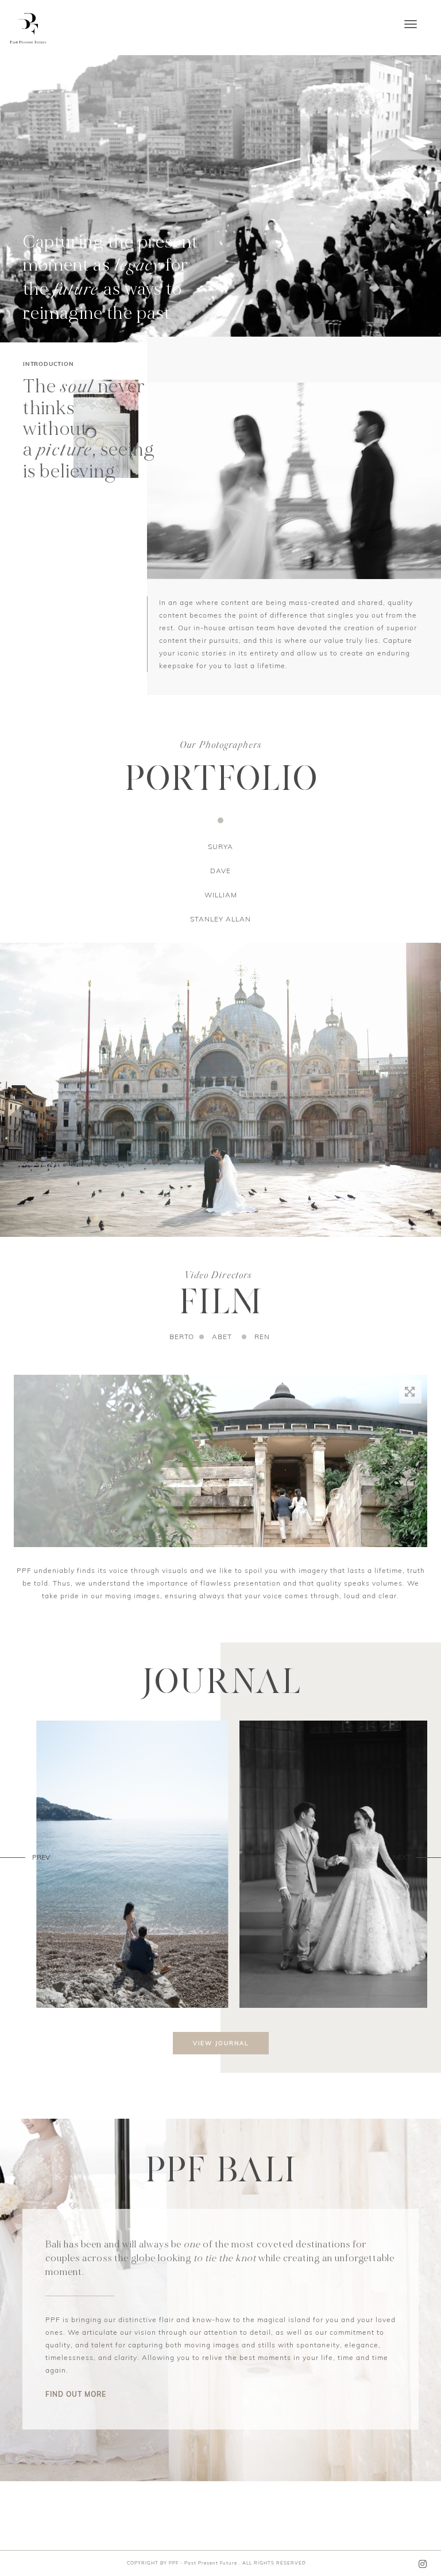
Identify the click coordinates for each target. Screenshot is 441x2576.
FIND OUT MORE (76, 2394)
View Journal (221, 2043)
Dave (220, 871)
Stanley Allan (220, 919)
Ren (262, 1337)
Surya (220, 847)
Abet (222, 1337)
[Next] (428, 1857)
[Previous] (13, 1857)
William (221, 895)
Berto (182, 1337)
